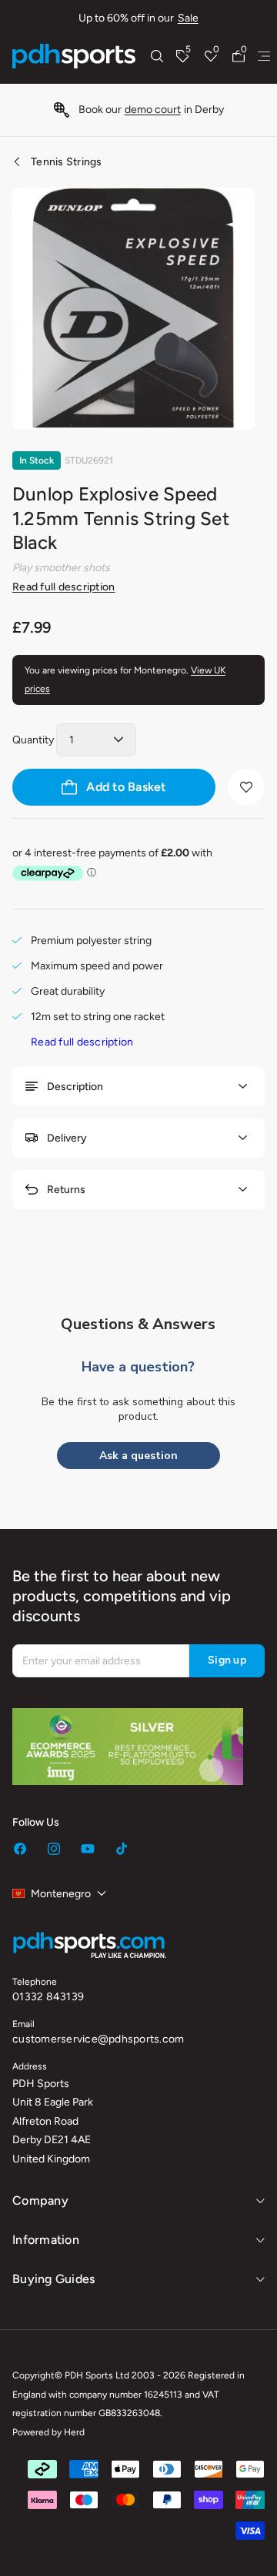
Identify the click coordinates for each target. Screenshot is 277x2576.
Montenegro (61, 1894)
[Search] (157, 56)
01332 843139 (48, 1997)
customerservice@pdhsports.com (98, 2039)
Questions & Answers (138, 1324)
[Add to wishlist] (246, 787)
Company (40, 2200)
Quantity (33, 740)
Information (46, 2240)
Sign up (227, 1660)
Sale (188, 18)
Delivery (67, 1138)
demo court (153, 110)
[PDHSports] (74, 56)
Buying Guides (53, 2279)
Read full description (63, 587)
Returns (66, 1190)
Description (75, 1087)
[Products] (264, 56)
